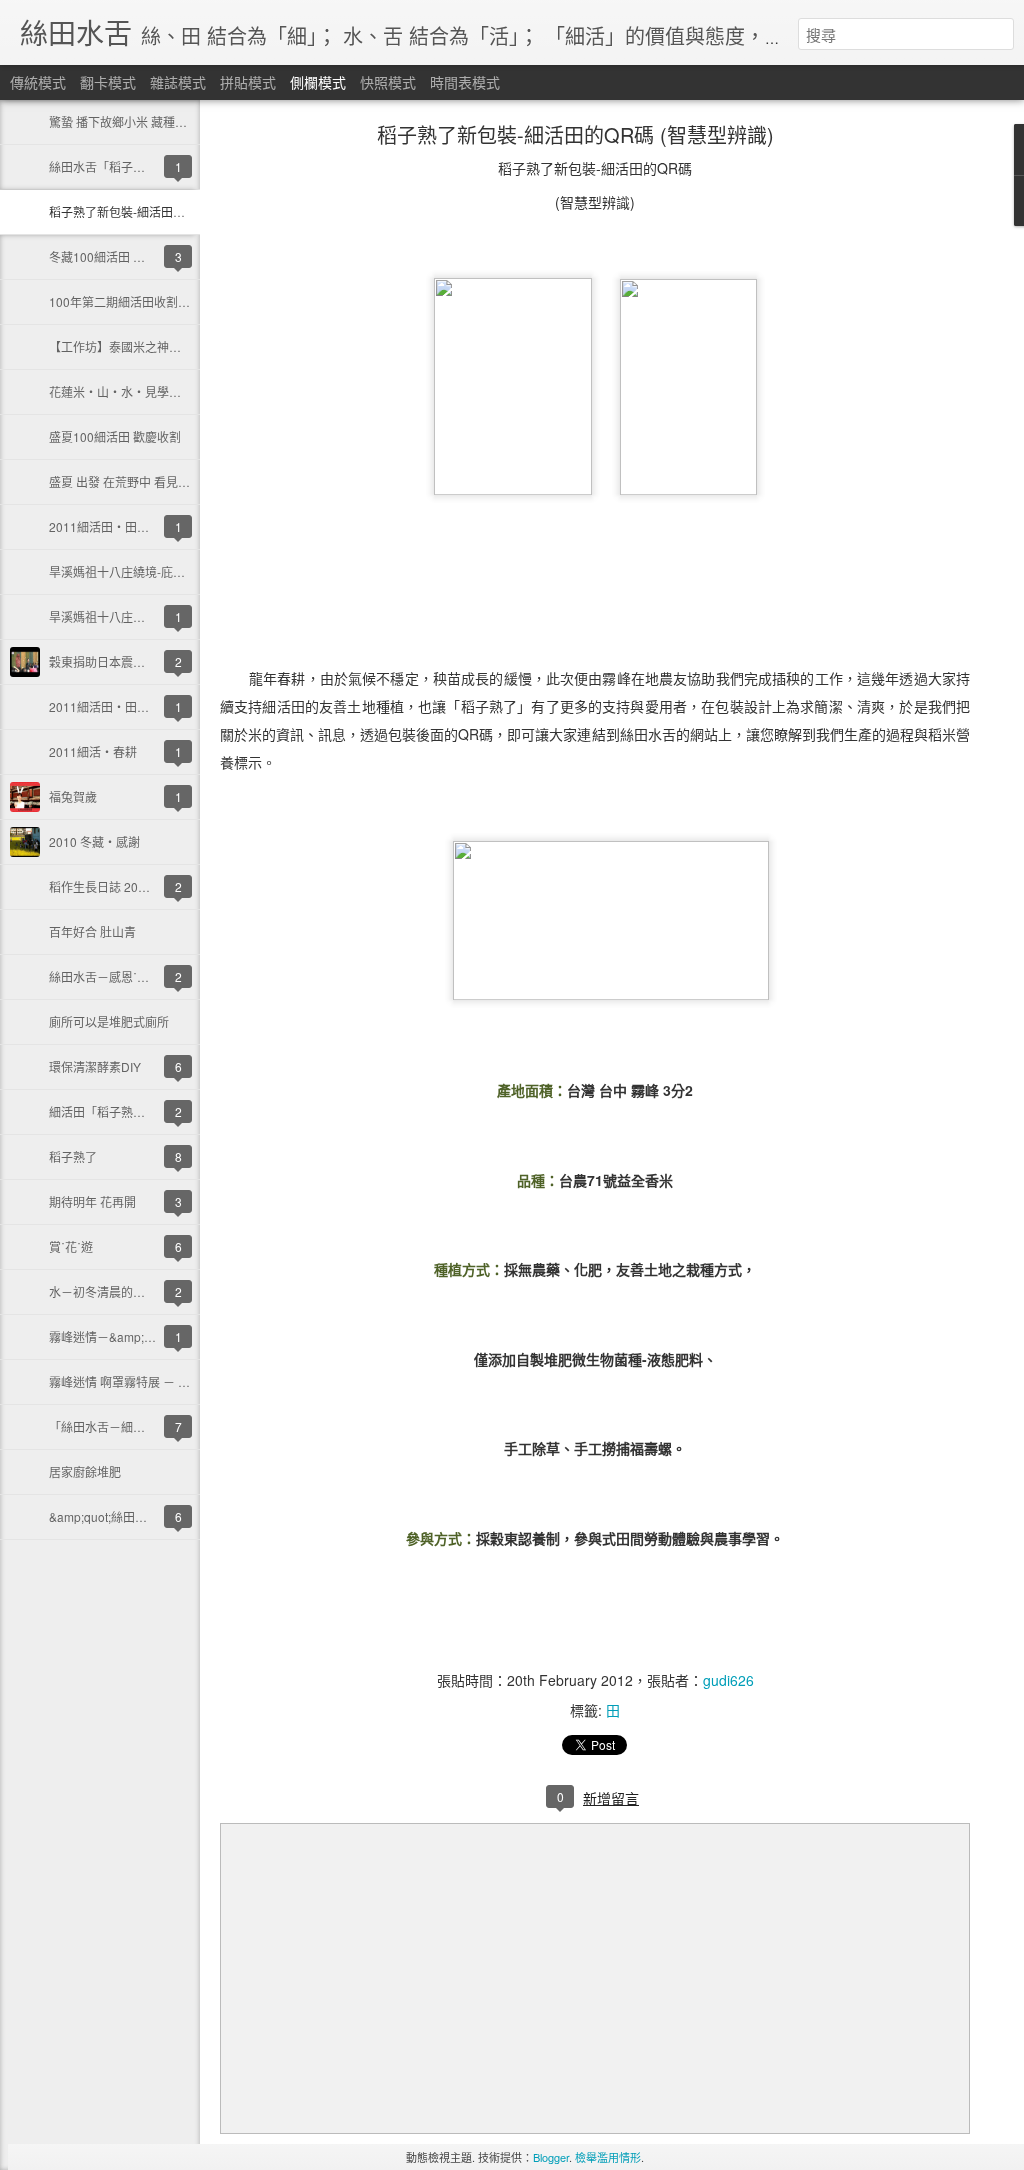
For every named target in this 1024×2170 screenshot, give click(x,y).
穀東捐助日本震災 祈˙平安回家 (130, 661)
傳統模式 (38, 82)
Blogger (551, 2157)
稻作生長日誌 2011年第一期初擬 (136, 886)
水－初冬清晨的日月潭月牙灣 (127, 1291)
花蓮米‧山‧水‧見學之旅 (121, 391)
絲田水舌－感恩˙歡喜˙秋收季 (125, 976)
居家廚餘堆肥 (85, 1471)
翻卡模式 (108, 82)
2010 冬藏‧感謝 (94, 841)
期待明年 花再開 (92, 1201)
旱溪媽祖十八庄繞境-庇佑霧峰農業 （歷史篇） (172, 571)
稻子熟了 (73, 1156)
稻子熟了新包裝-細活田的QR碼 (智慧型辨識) (167, 211)
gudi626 (728, 1680)
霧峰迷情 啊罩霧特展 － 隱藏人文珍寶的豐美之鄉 (179, 1381)
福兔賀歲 (73, 796)
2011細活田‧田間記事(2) (118, 526)
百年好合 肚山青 (92, 931)
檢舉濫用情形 (608, 2157)
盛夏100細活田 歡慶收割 (115, 436)
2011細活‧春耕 (93, 751)
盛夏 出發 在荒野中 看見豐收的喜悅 (143, 481)
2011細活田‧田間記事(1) (118, 706)
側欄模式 (318, 82)
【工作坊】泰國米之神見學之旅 (133, 346)
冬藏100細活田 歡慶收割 (115, 256)
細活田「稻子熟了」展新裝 (121, 1111)
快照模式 (388, 82)
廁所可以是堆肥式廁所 (109, 1021)
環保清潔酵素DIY (95, 1066)
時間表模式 (465, 82)
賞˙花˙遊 (71, 1246)
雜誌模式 (178, 82)
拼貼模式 (248, 82)
